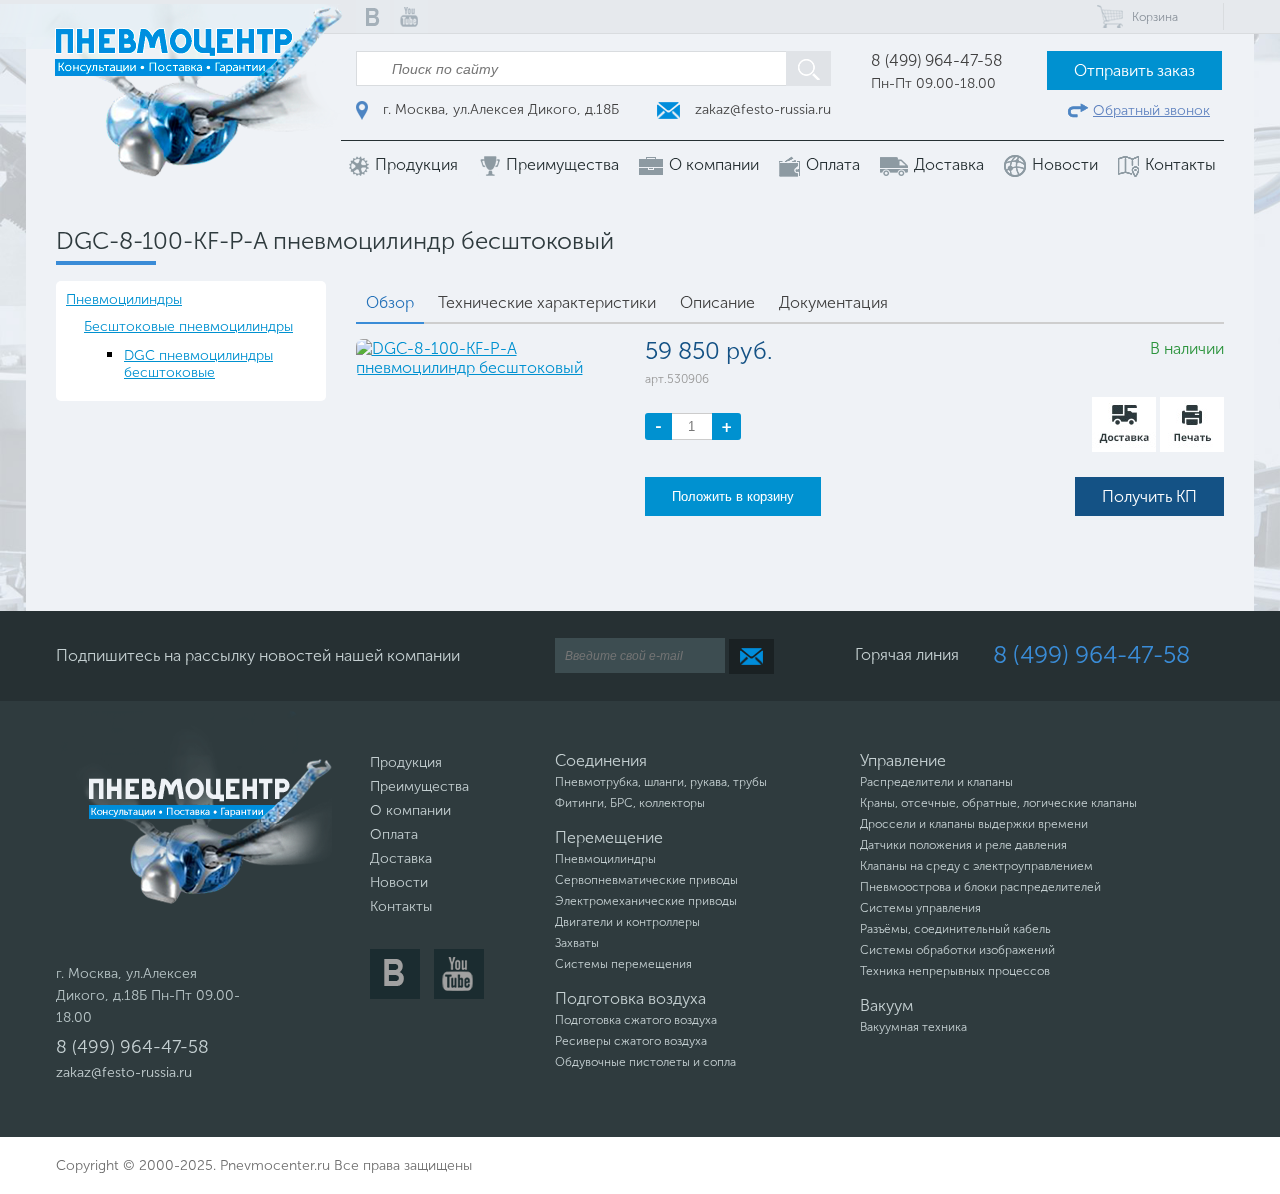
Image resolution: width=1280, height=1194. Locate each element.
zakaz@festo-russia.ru (761, 109)
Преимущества (560, 164)
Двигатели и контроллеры (627, 922)
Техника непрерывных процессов (955, 971)
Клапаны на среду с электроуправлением (976, 866)
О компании (712, 164)
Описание (717, 302)
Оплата (831, 164)
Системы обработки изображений (957, 950)
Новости (1063, 164)
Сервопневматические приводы (646, 880)
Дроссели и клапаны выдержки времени (974, 824)
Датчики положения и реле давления (963, 845)
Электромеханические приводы (646, 901)
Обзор (390, 302)
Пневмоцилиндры (124, 299)
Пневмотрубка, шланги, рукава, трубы (661, 782)
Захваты (577, 943)
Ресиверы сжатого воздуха (631, 1041)
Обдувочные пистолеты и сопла (645, 1062)
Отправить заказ (1134, 70)
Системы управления (920, 908)
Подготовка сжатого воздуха (636, 1020)
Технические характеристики (547, 302)
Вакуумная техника (913, 1027)
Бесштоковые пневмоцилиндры (188, 326)
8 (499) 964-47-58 (937, 60)
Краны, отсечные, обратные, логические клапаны (998, 803)
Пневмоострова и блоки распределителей (980, 887)
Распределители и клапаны (936, 782)
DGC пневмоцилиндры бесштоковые (198, 364)
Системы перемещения (623, 964)
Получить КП (1149, 496)
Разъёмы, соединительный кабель (955, 929)
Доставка (947, 164)
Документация (833, 302)
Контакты (1178, 164)
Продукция (414, 164)
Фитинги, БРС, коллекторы (630, 803)
